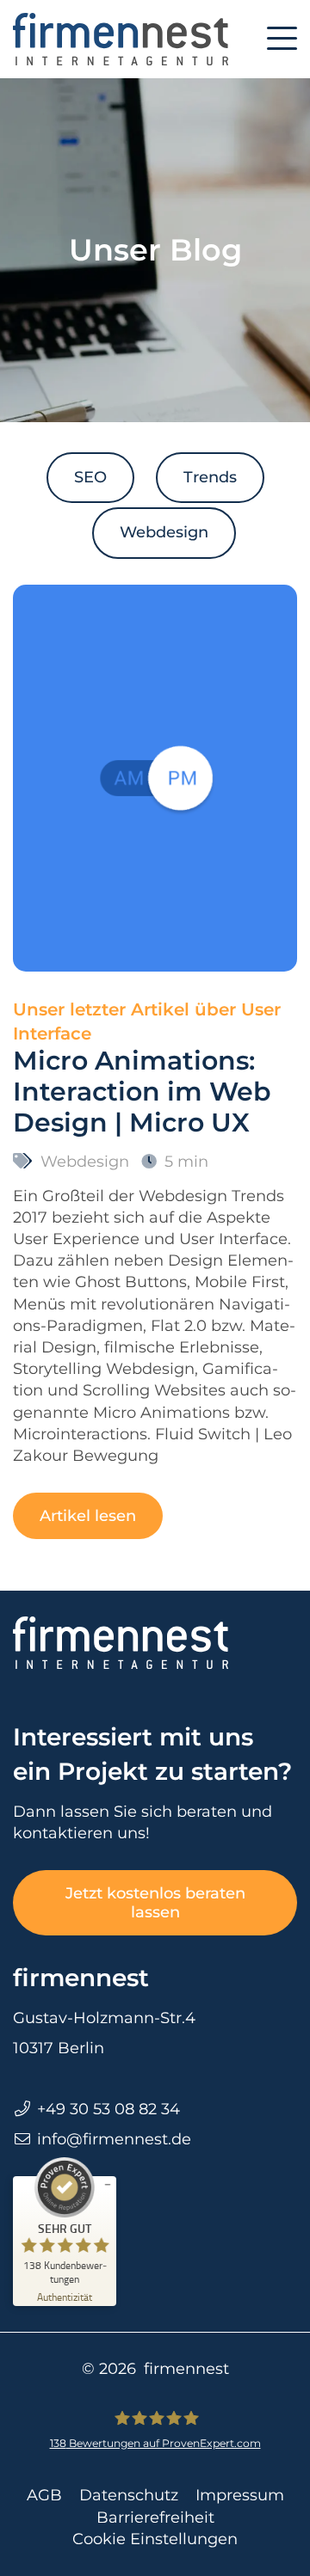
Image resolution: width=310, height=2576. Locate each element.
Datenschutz (129, 2495)
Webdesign (164, 532)
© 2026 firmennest (155, 2369)
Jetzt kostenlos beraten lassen (155, 1903)
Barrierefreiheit (155, 2518)
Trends (210, 477)
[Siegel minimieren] (108, 2185)
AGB (44, 2495)
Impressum (240, 2495)
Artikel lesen (88, 1516)
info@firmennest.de (114, 2139)
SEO (90, 477)
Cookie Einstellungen (155, 2539)
